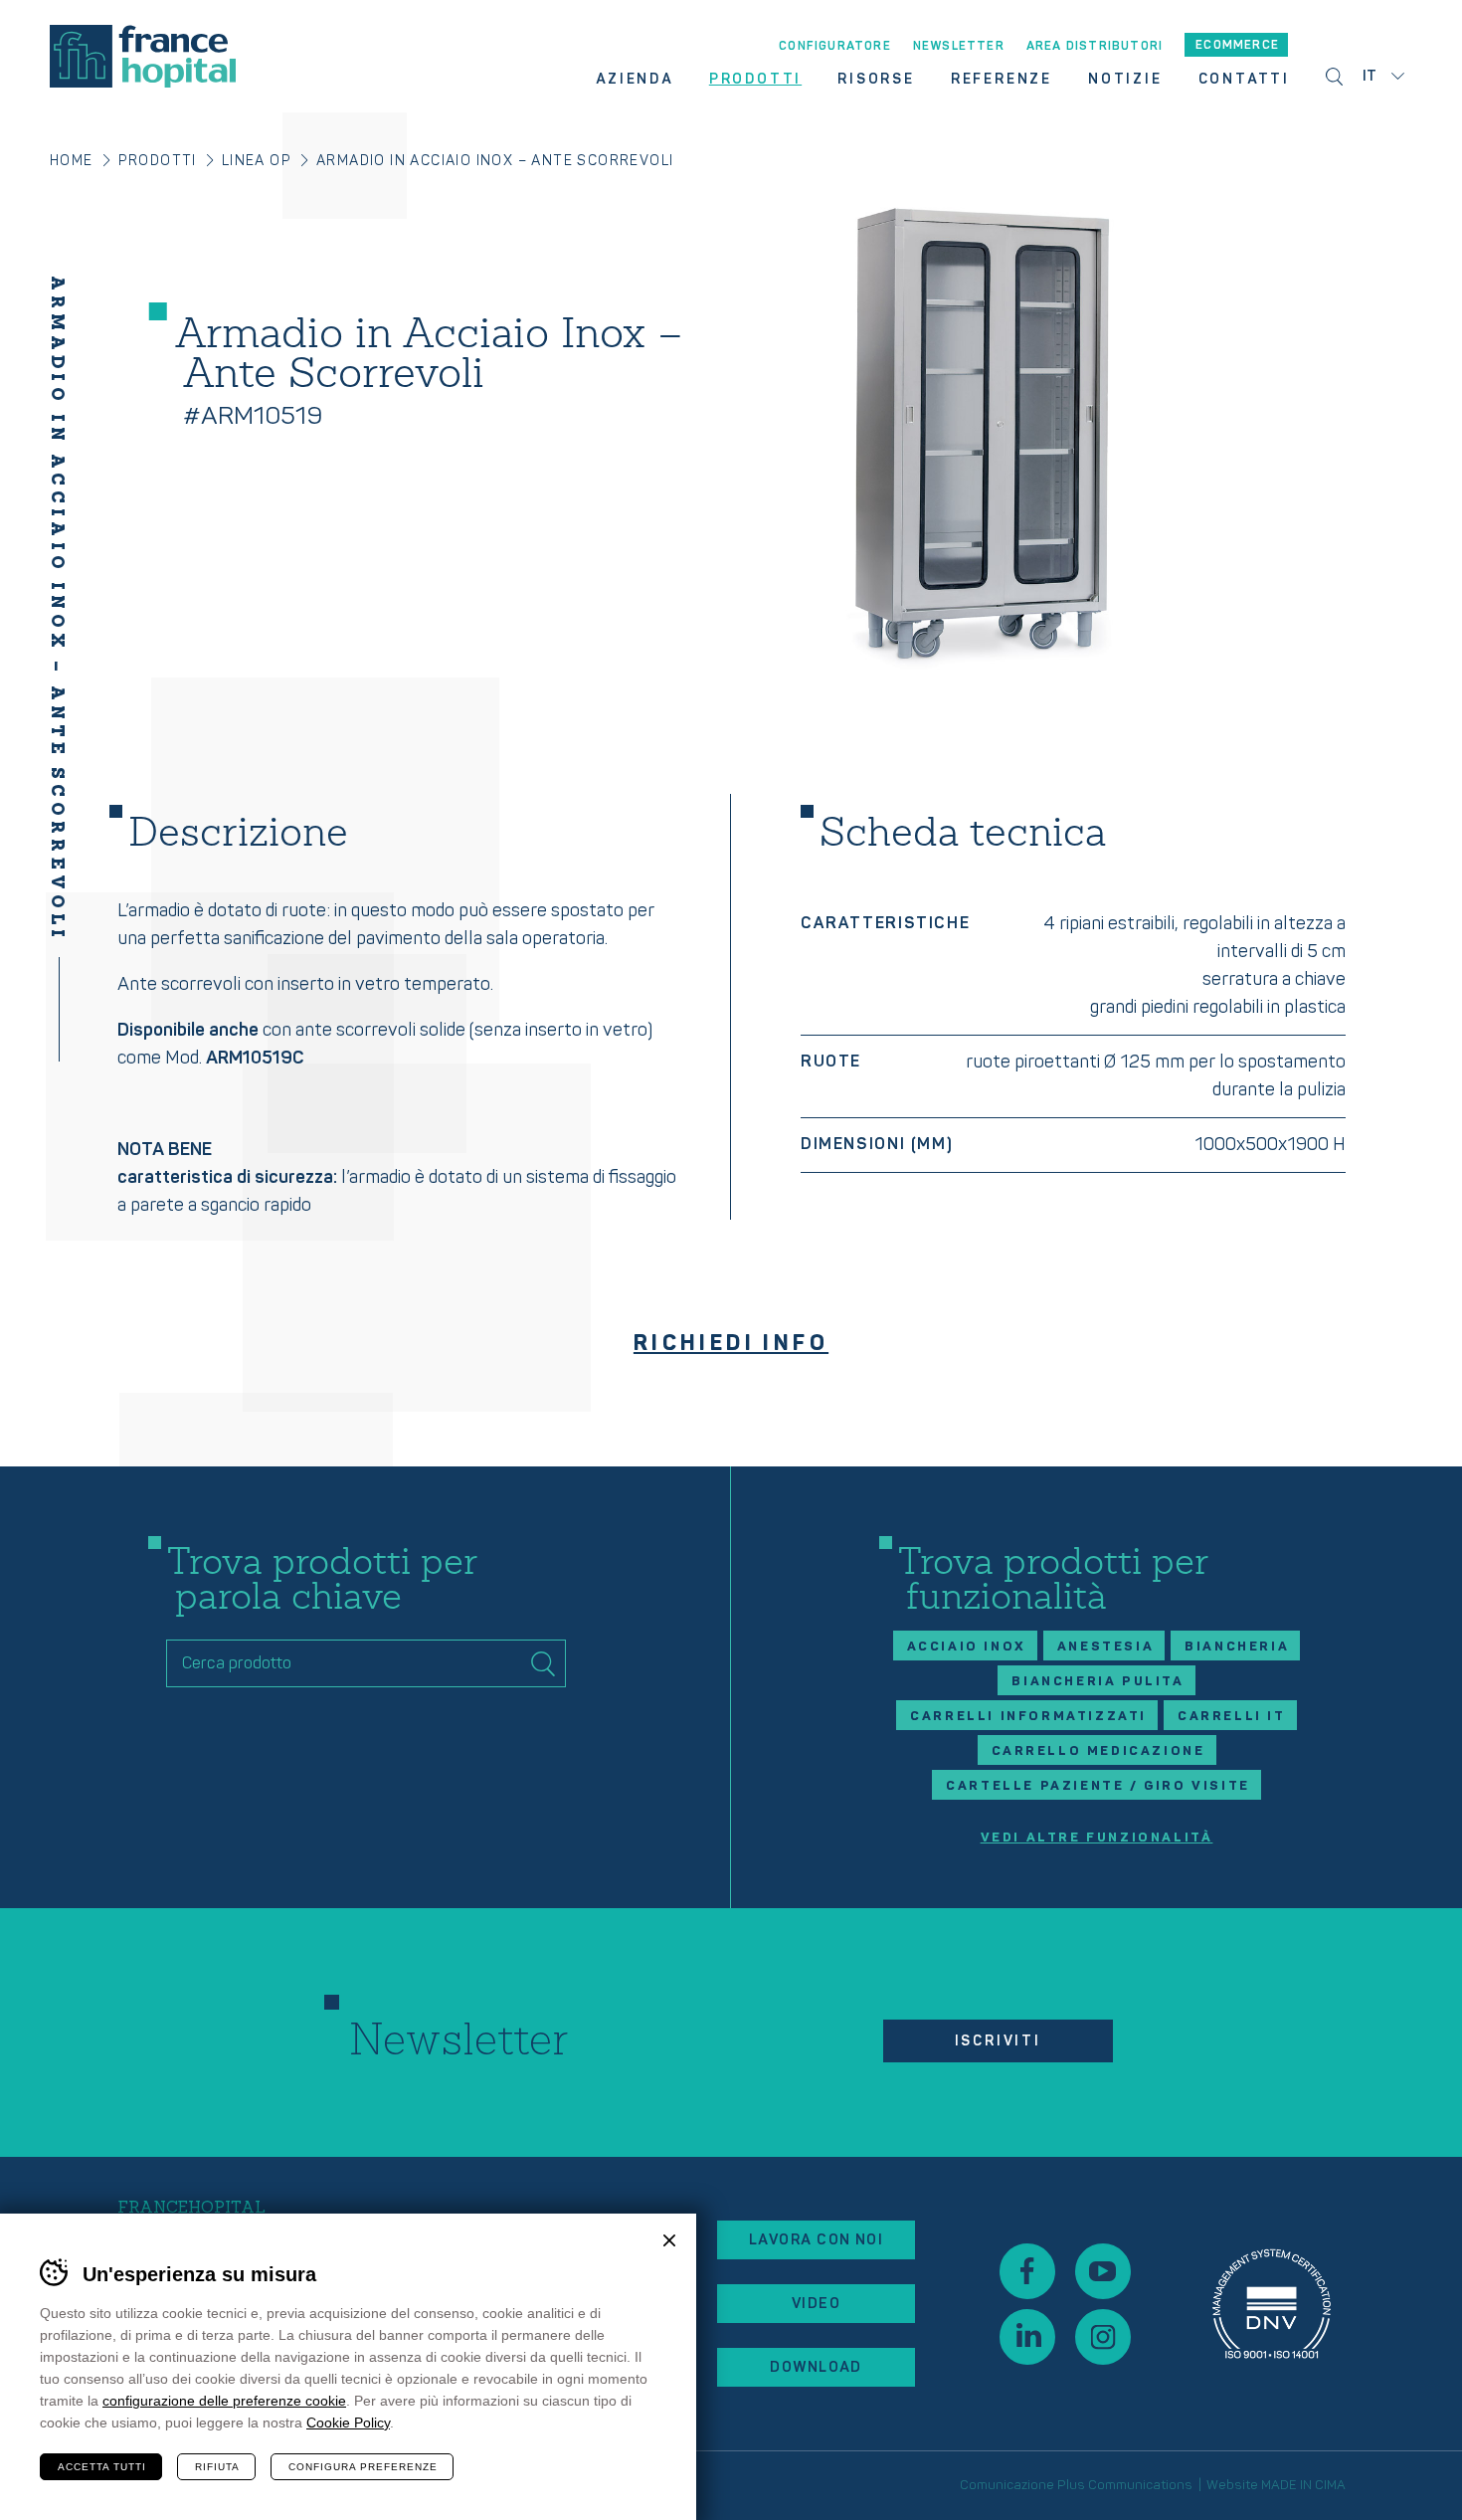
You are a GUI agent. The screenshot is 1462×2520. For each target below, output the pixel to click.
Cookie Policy (348, 2423)
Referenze (1002, 80)
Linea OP (257, 161)
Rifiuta (217, 2467)
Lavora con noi (816, 2240)
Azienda (635, 80)
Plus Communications (1125, 2485)
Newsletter (959, 47)
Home (72, 161)
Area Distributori (1095, 47)
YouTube (1103, 2271)
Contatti (1244, 80)
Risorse (876, 80)
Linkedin (1027, 2337)
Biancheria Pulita (1097, 1681)
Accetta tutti (102, 2467)
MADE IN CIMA (1303, 2485)
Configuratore (835, 47)
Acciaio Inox (967, 1647)
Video (816, 2304)
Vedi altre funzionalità (1097, 1838)
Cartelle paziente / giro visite (1098, 1786)
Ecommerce (1237, 45)
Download (816, 2367)
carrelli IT (1232, 1716)
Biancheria (1237, 1647)
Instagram (1103, 2337)
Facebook (1027, 2271)
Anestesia (1105, 1647)
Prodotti (755, 80)
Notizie (1125, 80)
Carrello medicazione (1098, 1751)
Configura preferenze (363, 2467)
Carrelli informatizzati (1028, 1716)
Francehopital (143, 56)
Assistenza (1272, 2304)
